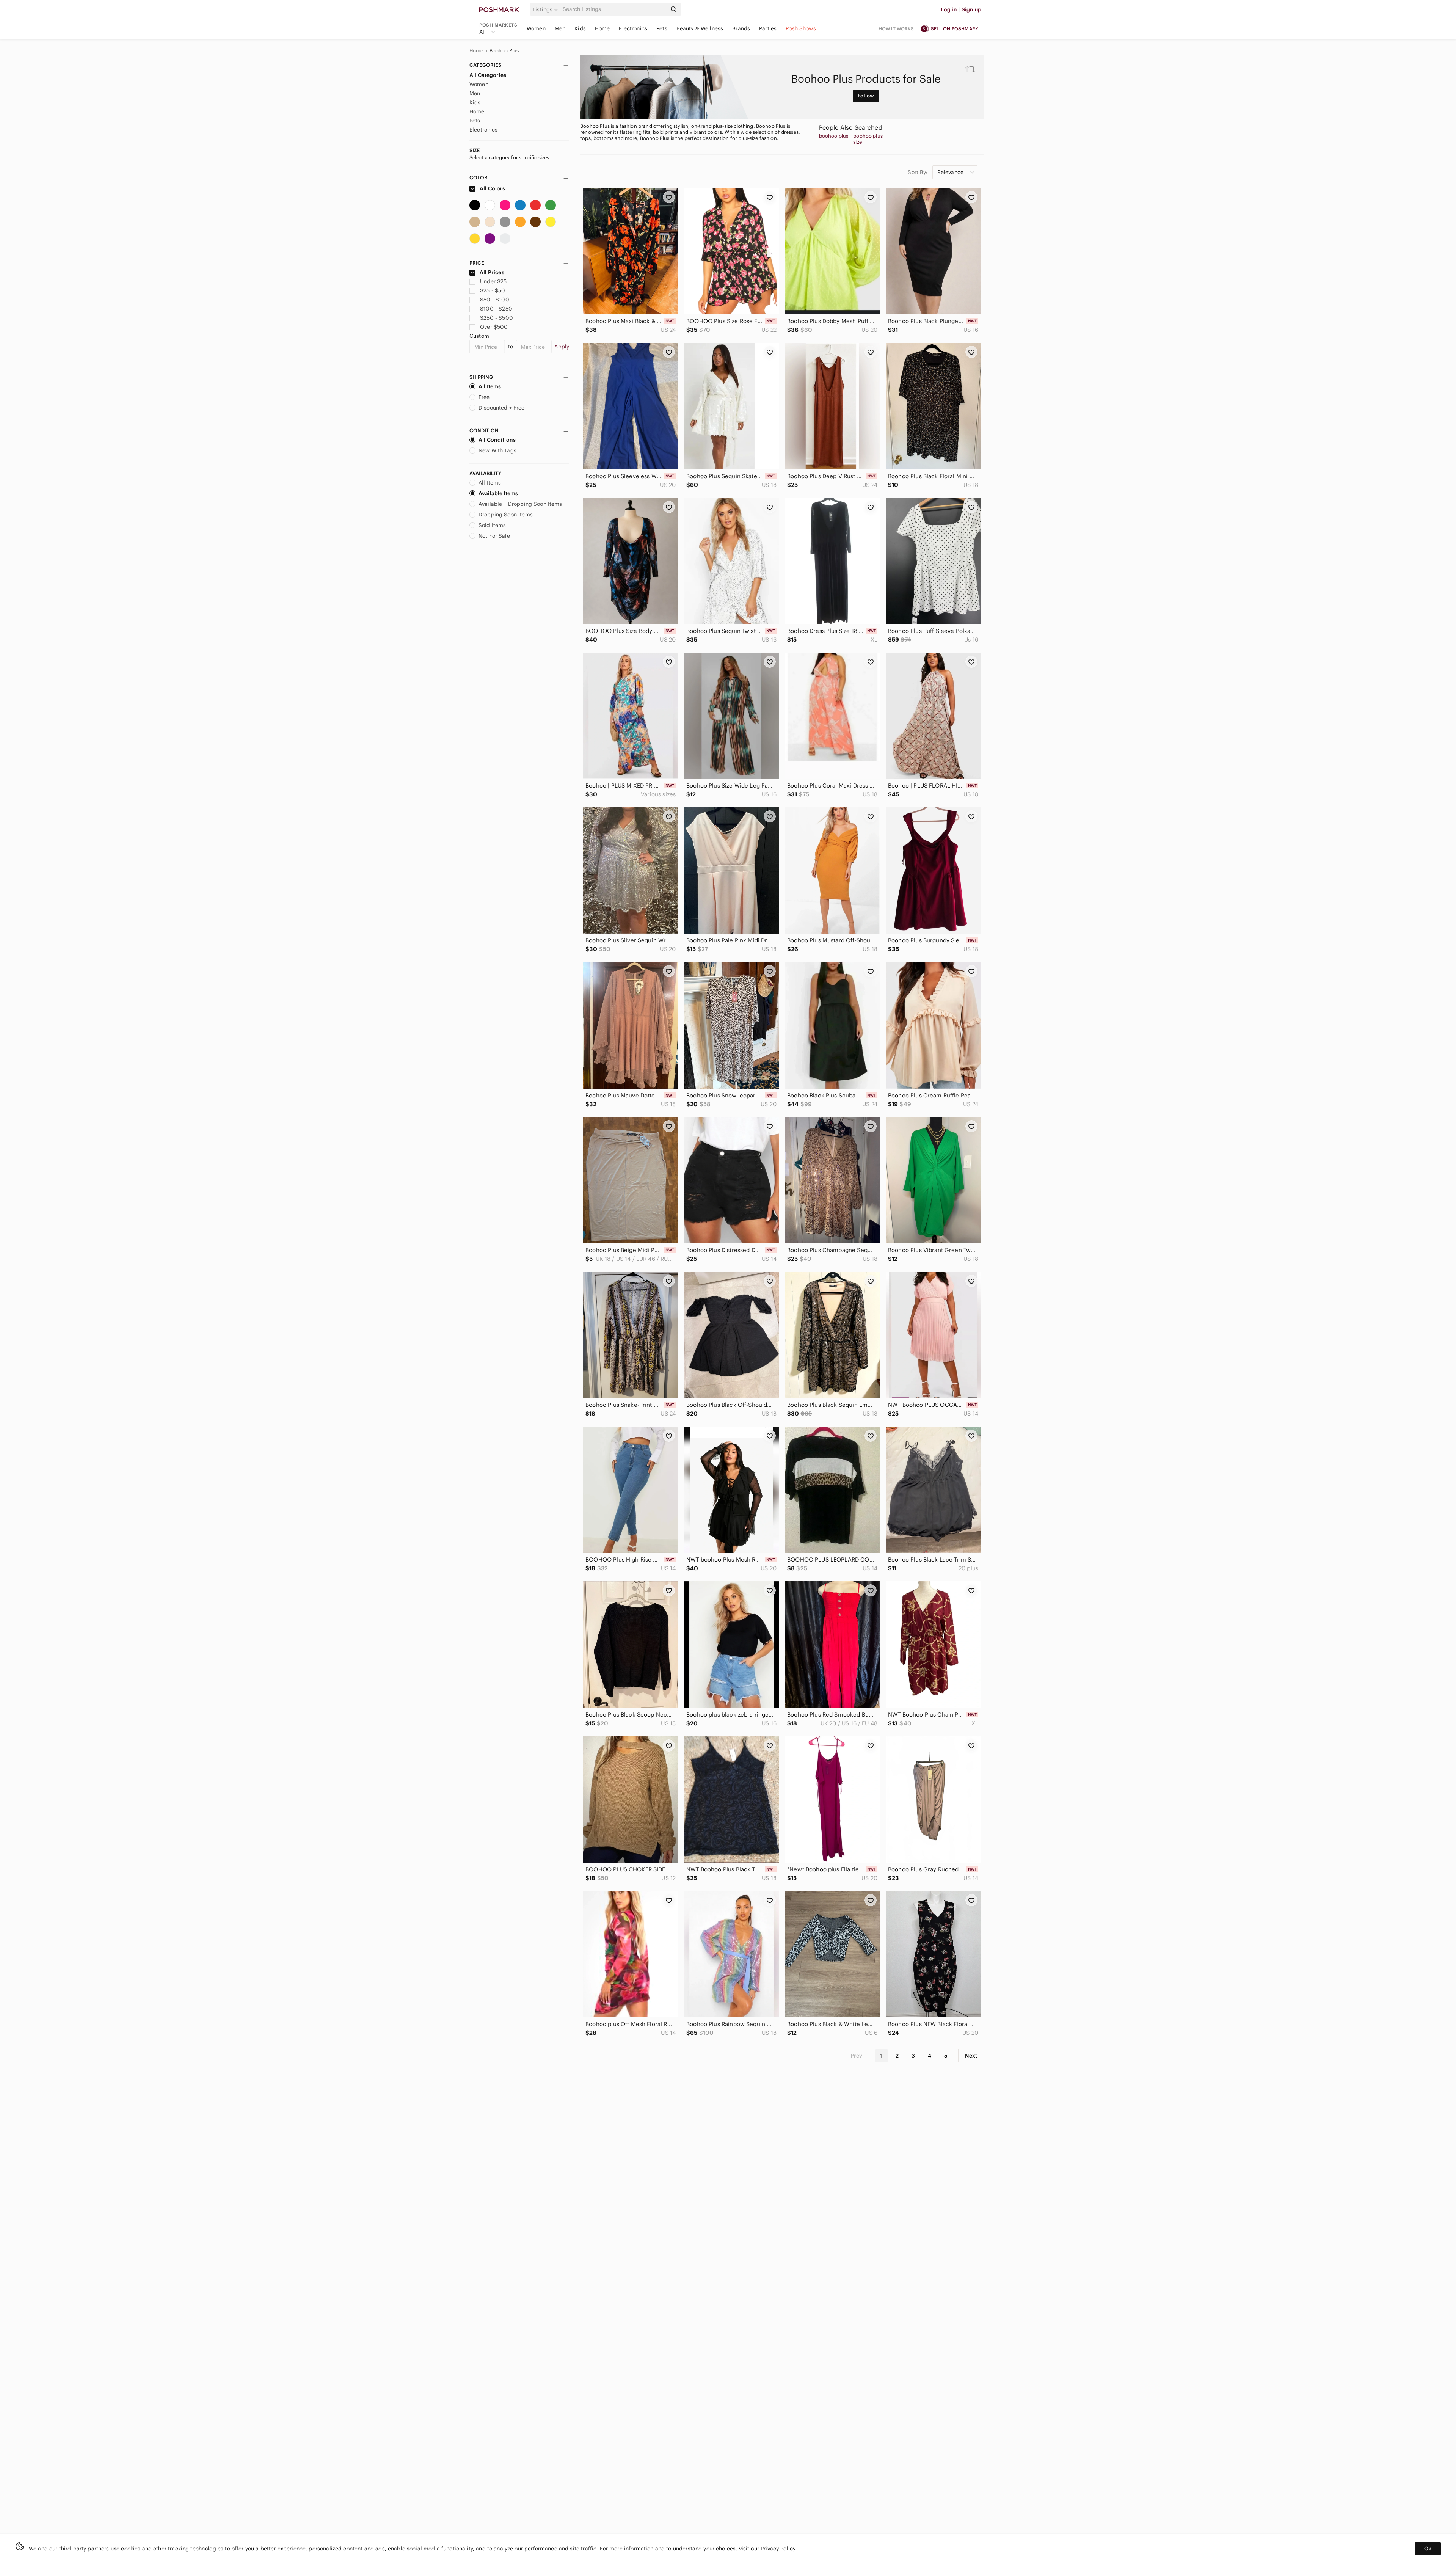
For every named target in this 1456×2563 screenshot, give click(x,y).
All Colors (492, 188)
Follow (866, 96)
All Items (490, 386)
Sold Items (492, 525)
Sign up (971, 9)
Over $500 (494, 327)
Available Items (498, 493)
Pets (662, 28)
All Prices (492, 272)
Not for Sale (494, 536)
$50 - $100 (495, 300)
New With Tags (497, 450)
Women (536, 28)
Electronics (633, 28)
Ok (1428, 2549)
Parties (768, 28)
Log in (949, 9)
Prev (857, 2056)
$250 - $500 (497, 318)
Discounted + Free (502, 408)
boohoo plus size (868, 139)
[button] (546, 9)
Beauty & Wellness (700, 28)
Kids (580, 28)
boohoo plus (834, 136)
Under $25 (493, 281)
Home (602, 28)
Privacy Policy (778, 2549)
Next (971, 2056)
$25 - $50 (493, 290)
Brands (741, 28)
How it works (896, 29)
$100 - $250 (496, 309)
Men (560, 28)
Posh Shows (801, 28)
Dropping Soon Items (506, 515)
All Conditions (497, 440)
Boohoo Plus (504, 51)
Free (484, 397)
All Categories (488, 75)
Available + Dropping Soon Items (520, 504)
